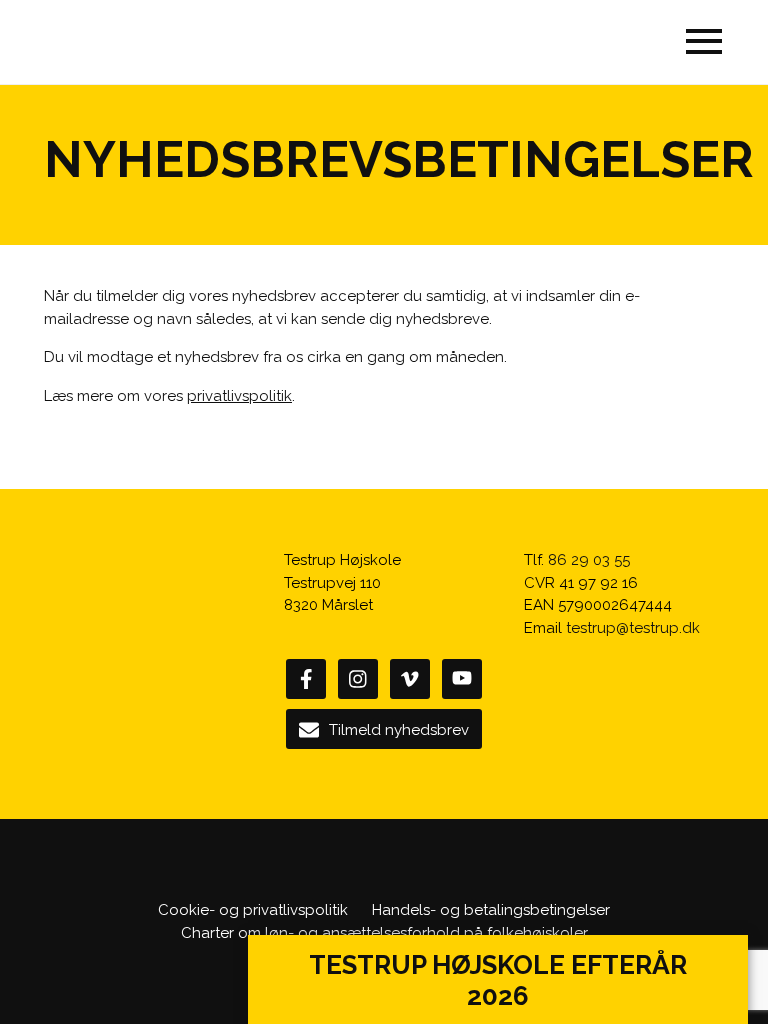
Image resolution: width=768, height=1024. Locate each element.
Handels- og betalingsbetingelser (491, 910)
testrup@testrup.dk (633, 628)
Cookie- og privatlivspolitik (253, 910)
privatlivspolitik (239, 396)
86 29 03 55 (589, 560)
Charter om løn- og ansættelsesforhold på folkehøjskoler (384, 933)
